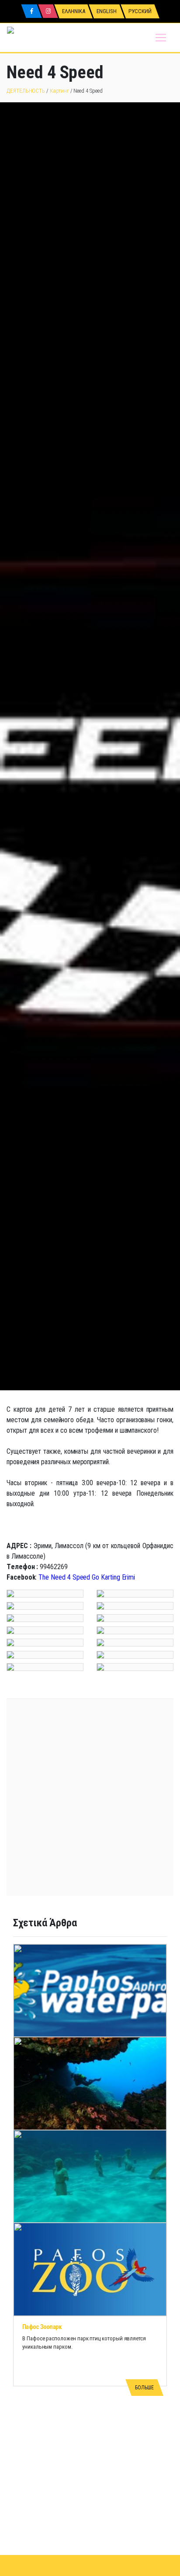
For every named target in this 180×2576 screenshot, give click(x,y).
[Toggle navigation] (161, 38)
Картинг (59, 91)
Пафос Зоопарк (42, 2327)
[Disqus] (90, 2446)
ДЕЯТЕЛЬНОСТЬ (26, 91)
